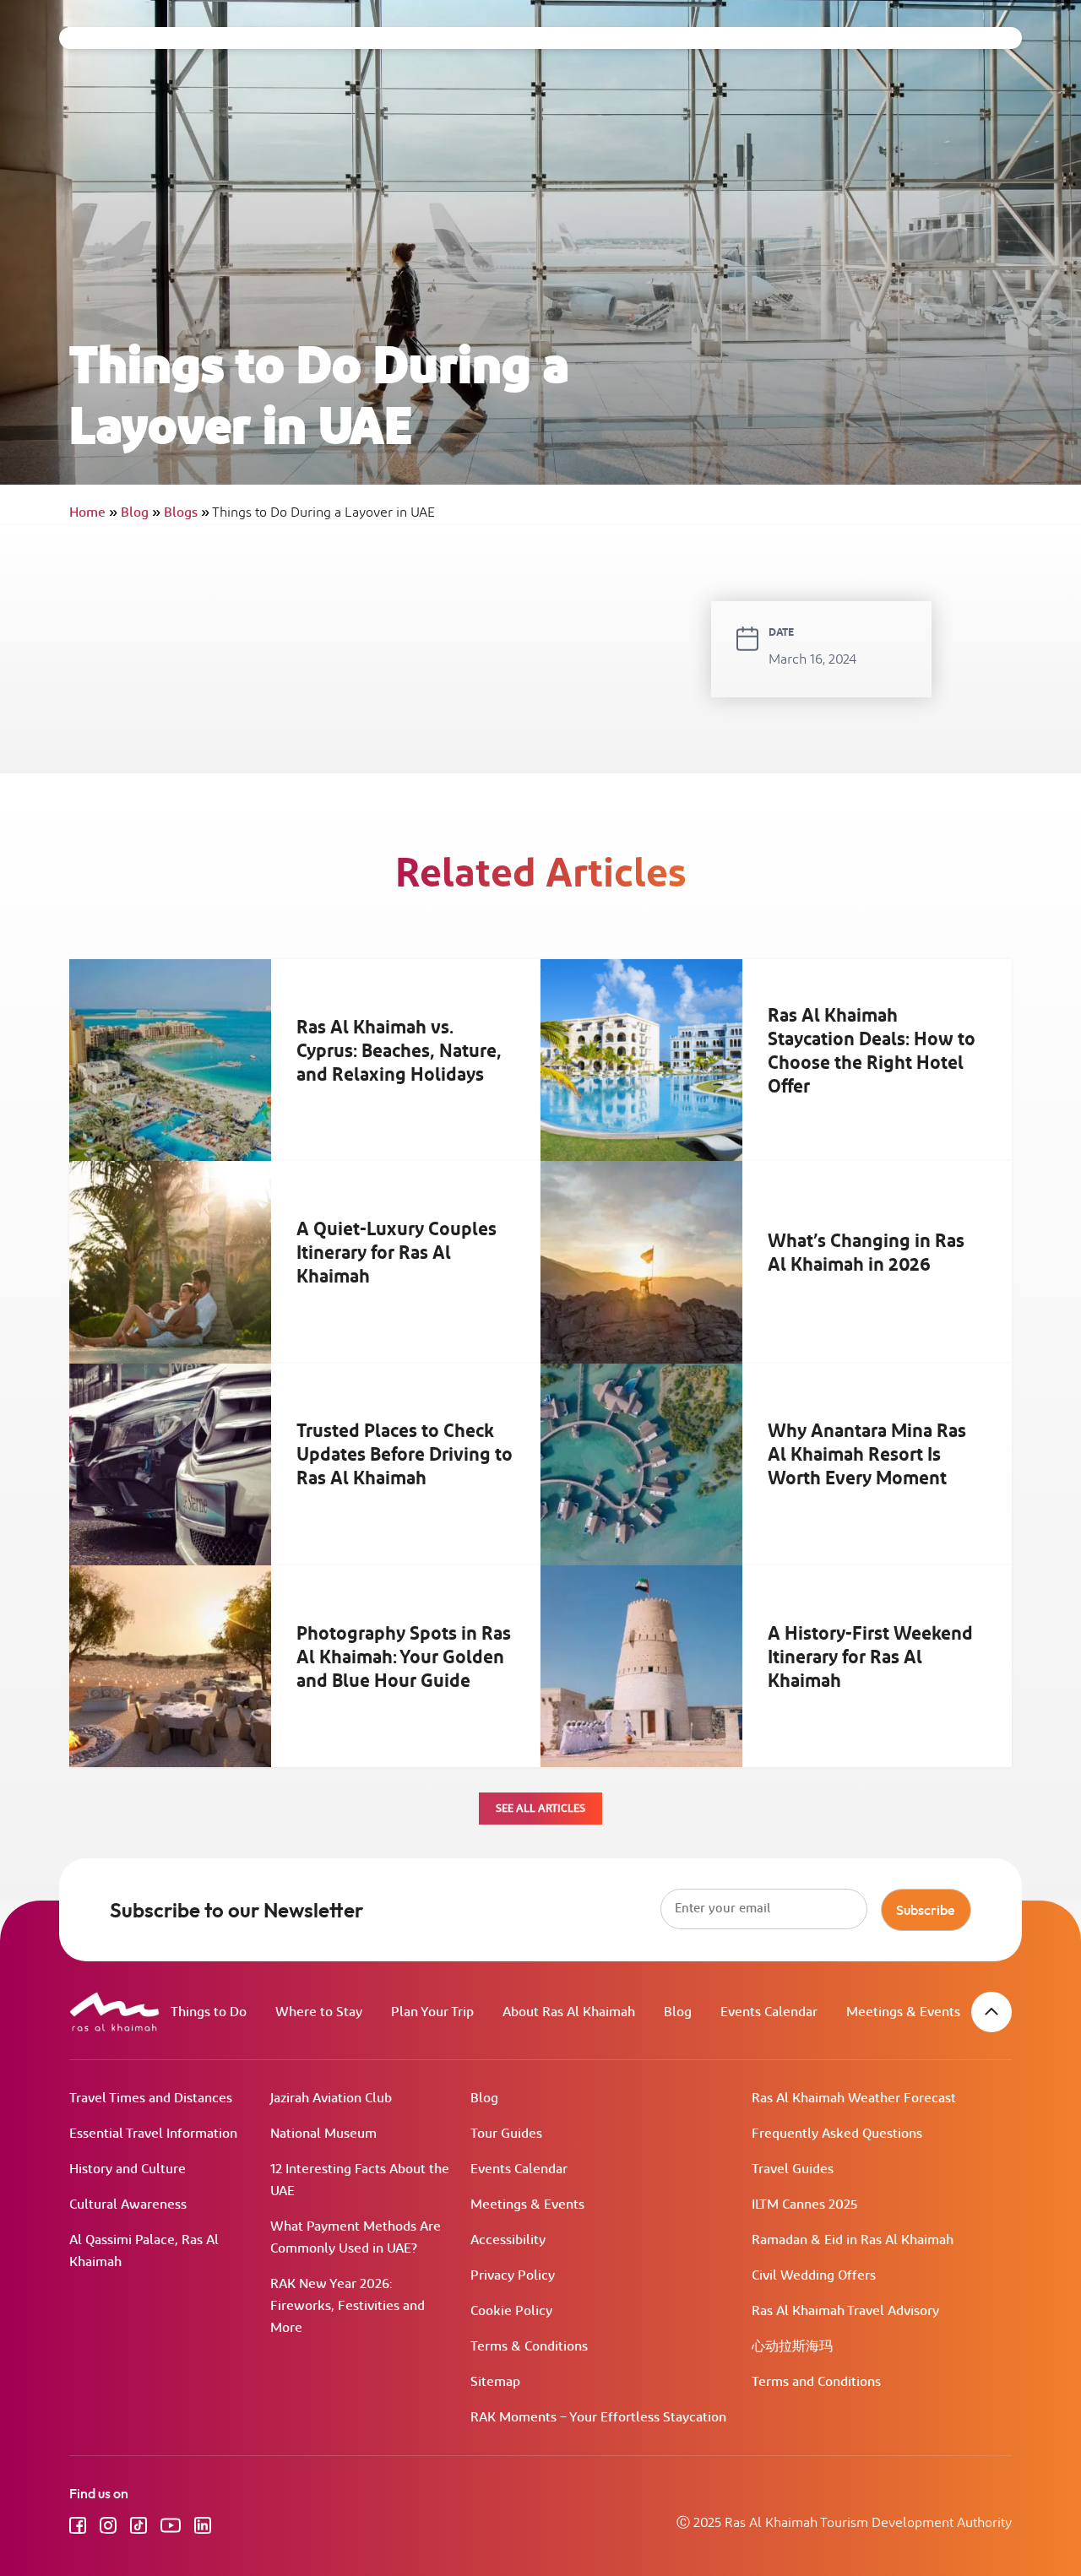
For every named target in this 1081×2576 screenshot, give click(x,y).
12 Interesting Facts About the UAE (360, 2180)
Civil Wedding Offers (814, 2276)
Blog (141, 513)
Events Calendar (769, 2012)
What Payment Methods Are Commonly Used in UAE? (356, 2238)
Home (93, 513)
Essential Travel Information (153, 2134)
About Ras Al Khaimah (569, 2012)
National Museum (323, 2134)
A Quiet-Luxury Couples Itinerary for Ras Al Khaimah (397, 1254)
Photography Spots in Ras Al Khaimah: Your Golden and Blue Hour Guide (404, 1657)
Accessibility (508, 2240)
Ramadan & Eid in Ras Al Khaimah (853, 2240)
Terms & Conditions (529, 2347)
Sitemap (495, 2382)
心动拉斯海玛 (792, 2347)
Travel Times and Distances (151, 2099)
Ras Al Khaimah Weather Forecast (854, 2099)
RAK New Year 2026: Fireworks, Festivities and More (348, 2306)
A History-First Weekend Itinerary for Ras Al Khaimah (870, 1657)
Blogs (187, 513)
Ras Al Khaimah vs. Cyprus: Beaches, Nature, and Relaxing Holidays (399, 1051)
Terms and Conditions (816, 2382)
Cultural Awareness (128, 2205)
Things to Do (209, 2012)
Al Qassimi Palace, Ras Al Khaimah (144, 2251)
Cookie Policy (511, 2311)
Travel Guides (793, 2169)
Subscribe (926, 1910)
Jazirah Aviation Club (331, 2099)
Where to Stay (319, 2012)
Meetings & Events (903, 2012)
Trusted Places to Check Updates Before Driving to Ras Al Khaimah (405, 1456)
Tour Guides (506, 2134)
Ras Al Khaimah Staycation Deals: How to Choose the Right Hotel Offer (872, 1051)
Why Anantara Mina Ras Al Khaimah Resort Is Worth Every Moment (867, 1456)
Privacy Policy (513, 2276)
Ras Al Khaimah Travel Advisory (845, 2311)
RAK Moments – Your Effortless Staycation (598, 2418)
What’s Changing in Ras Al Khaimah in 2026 (866, 1254)
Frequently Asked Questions (837, 2134)
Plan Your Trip (432, 2012)
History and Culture (128, 2169)
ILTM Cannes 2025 (804, 2205)
